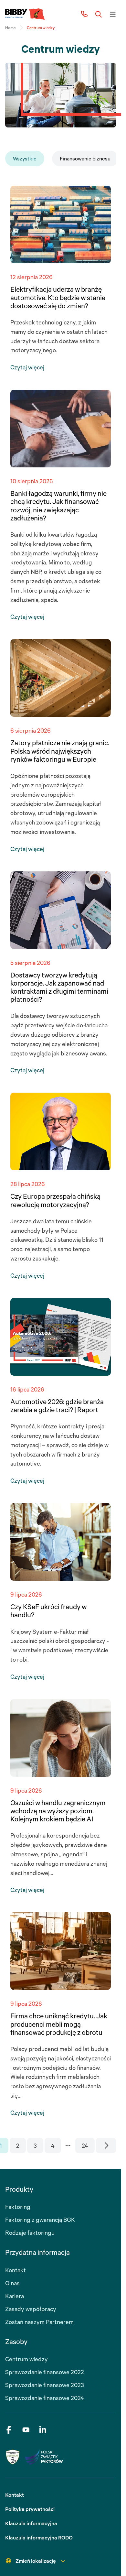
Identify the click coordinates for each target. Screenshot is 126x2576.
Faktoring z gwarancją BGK (40, 2220)
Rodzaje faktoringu (30, 2232)
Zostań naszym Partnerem (39, 2322)
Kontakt (16, 2270)
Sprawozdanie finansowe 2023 (45, 2385)
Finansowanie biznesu (85, 158)
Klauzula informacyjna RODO (39, 2538)
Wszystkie (25, 158)
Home (10, 28)
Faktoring (18, 2207)
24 (85, 2145)
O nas (12, 2283)
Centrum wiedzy (26, 2359)
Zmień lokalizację (36, 2561)
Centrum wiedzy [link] (41, 28)
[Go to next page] (106, 2145)
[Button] (99, 14)
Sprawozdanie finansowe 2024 (45, 2398)
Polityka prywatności (30, 2509)
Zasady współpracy (31, 2309)
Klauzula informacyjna (31, 2523)
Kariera (15, 2296)
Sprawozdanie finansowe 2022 (45, 2372)
